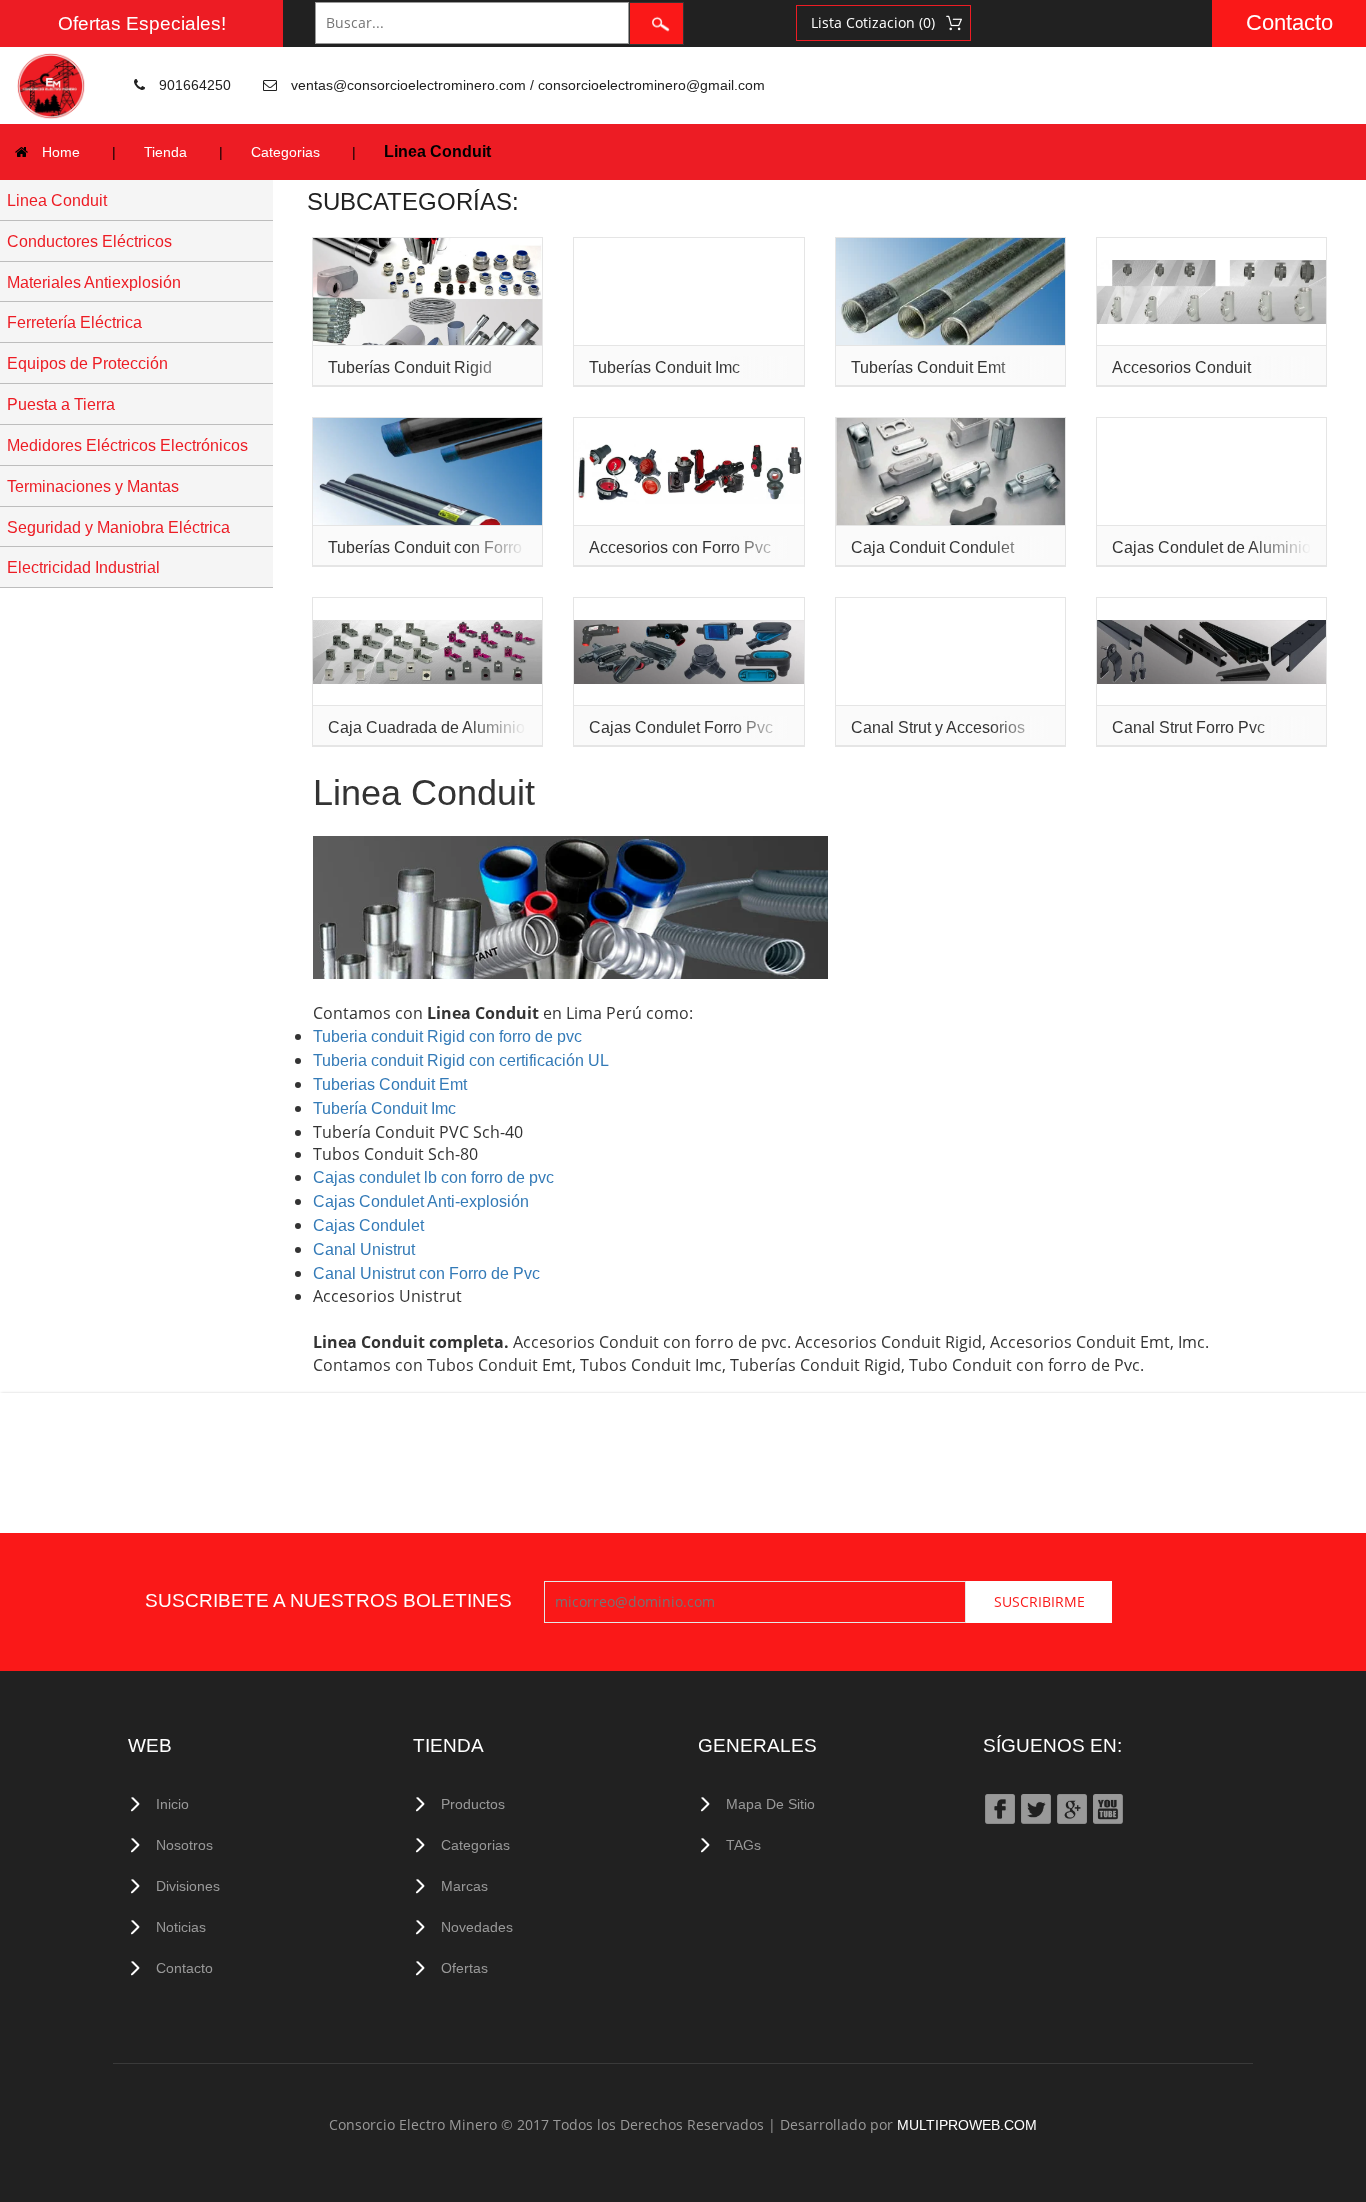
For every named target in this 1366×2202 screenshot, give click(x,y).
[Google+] (1071, 1808)
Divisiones (188, 1886)
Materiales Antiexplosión (94, 282)
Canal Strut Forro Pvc (1188, 727)
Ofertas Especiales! (142, 23)
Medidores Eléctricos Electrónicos (127, 445)
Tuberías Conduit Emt (928, 367)
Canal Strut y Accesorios (938, 727)
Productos (473, 1804)
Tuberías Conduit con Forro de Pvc (451, 547)
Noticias (181, 1927)
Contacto (1289, 22)
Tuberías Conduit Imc (664, 367)
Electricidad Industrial (83, 567)
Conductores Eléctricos (89, 241)
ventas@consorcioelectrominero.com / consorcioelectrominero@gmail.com (528, 85)
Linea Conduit (57, 200)
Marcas (464, 1886)
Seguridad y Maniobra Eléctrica (118, 527)
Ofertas (464, 1968)
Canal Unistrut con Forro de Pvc (426, 1273)
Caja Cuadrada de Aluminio (426, 727)
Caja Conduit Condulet (932, 547)
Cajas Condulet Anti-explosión (421, 1201)
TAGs (743, 1845)
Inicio (172, 1804)
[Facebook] (999, 1808)
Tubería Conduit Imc (384, 1108)
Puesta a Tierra (61, 404)
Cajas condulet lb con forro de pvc (433, 1177)
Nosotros (184, 1845)
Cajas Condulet (368, 1225)
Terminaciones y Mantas (93, 486)
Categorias (285, 152)
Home (61, 152)
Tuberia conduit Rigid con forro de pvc (447, 1036)
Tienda (165, 152)
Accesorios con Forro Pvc (680, 547)
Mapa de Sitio (770, 1804)
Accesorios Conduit (1181, 367)
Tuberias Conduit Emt (390, 1084)
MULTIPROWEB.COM (967, 2125)
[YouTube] (1107, 1808)
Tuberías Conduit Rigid (410, 367)
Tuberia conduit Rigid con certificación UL (461, 1060)
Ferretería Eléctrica (74, 322)
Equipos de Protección (87, 363)
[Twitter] (1035, 1808)
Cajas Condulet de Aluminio (1211, 547)
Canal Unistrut (364, 1249)
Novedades (477, 1927)
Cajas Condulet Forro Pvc (681, 727)
